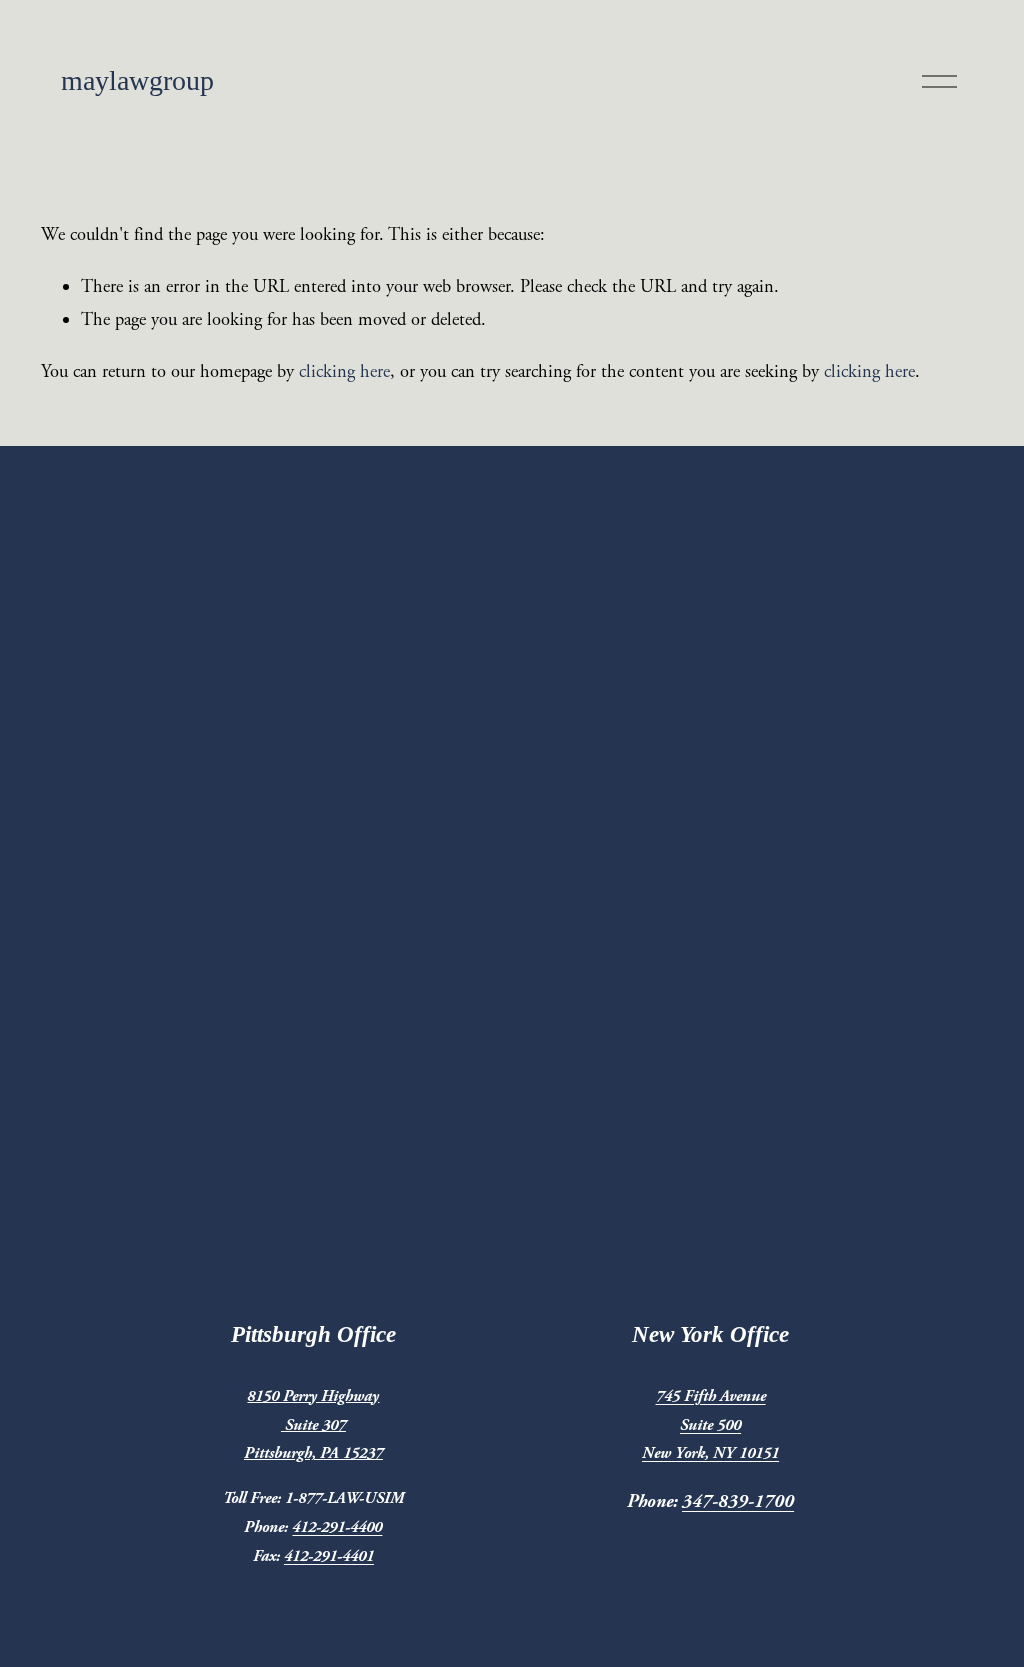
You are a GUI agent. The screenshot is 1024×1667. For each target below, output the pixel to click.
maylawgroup (137, 80)
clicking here (344, 372)
